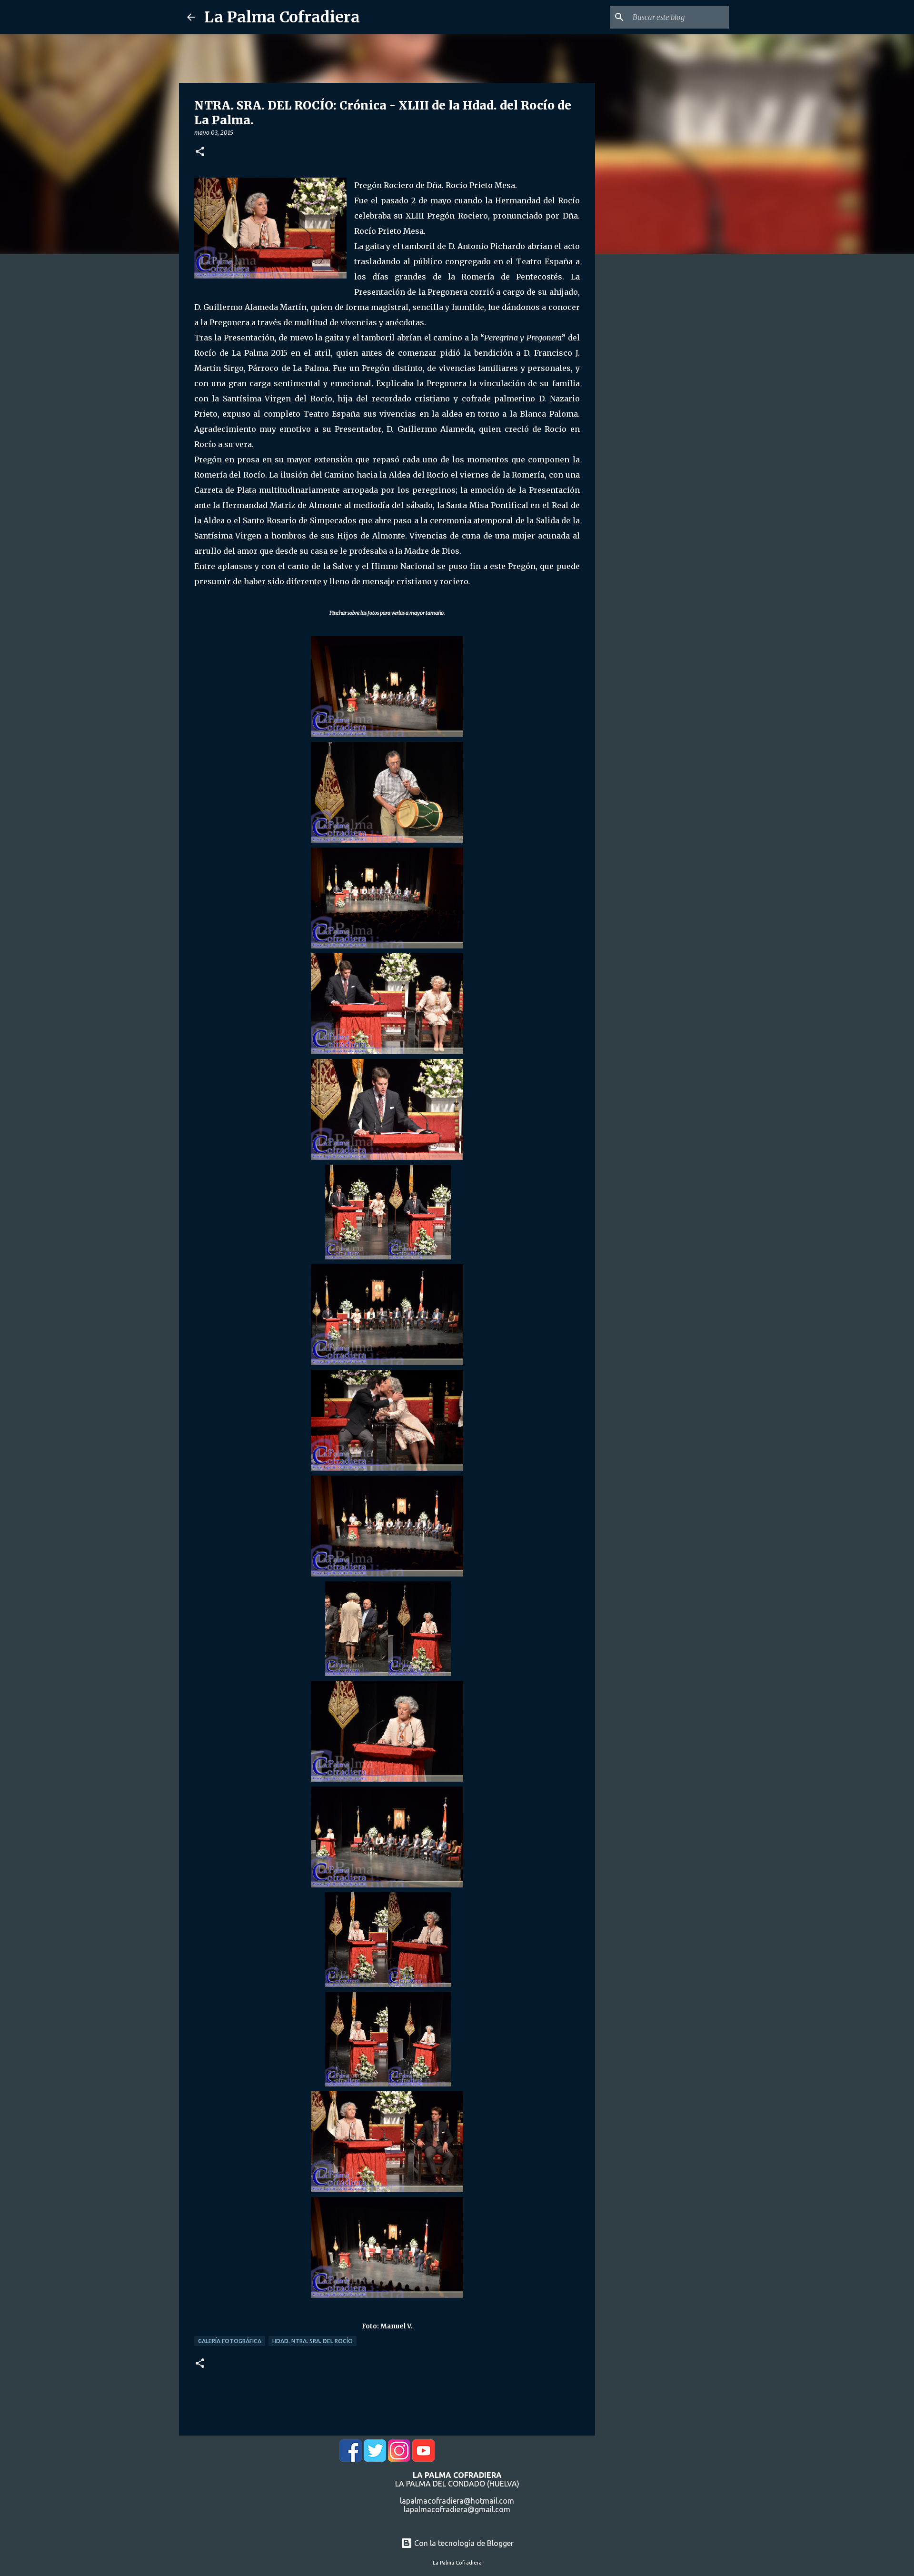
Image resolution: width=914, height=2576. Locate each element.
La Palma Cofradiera (282, 17)
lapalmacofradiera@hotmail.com (457, 2501)
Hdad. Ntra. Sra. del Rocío (313, 2341)
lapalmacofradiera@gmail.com (457, 2509)
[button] (200, 152)
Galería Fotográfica (230, 2341)
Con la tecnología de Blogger (463, 2543)
